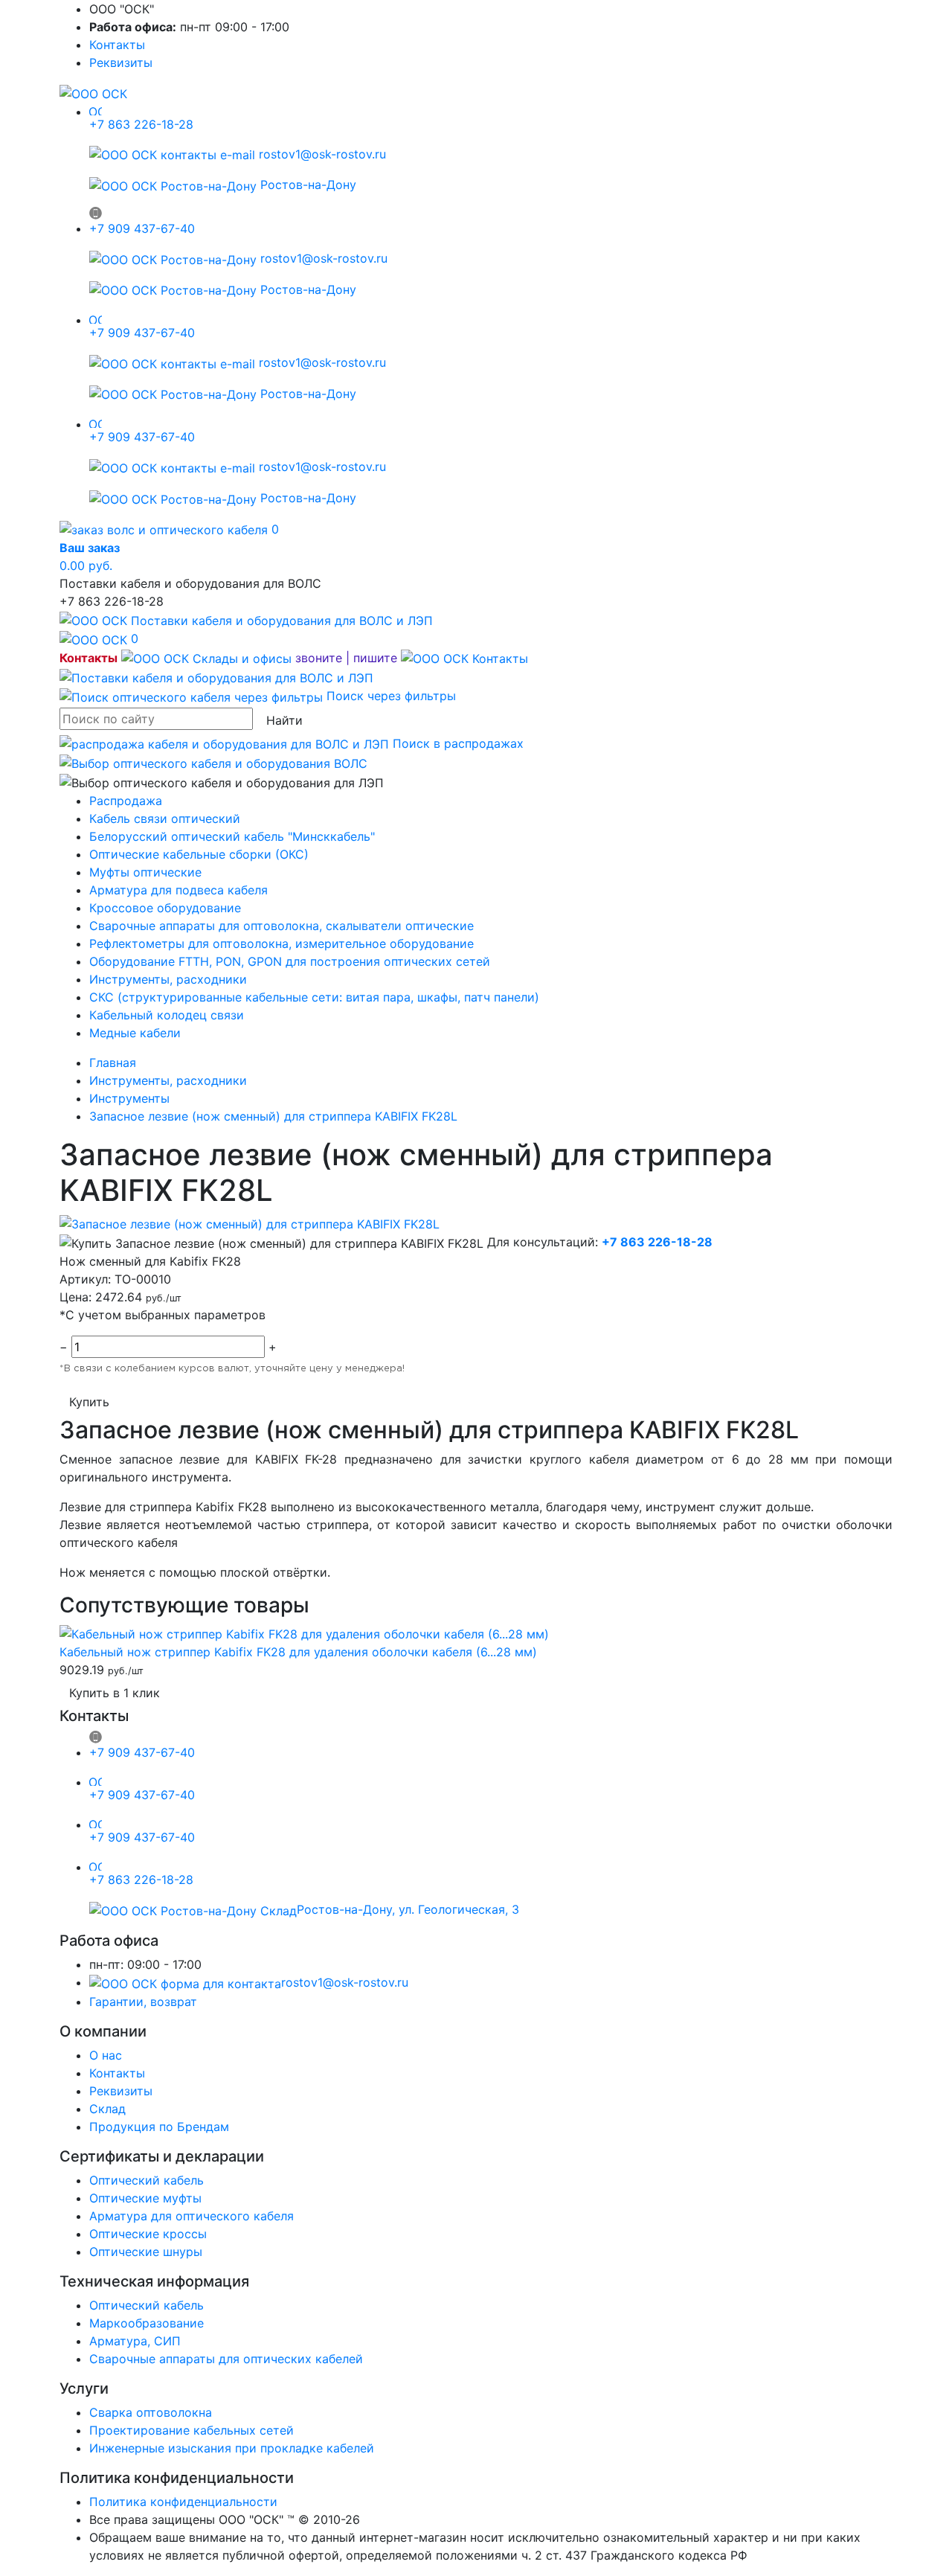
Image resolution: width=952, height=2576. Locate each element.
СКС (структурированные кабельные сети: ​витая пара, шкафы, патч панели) (314, 997)
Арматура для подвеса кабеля (178, 890)
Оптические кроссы (148, 2234)
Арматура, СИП (135, 2341)
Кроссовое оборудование (165, 908)
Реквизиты (121, 63)
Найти (284, 720)
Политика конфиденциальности (183, 2502)
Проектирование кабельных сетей (192, 2430)
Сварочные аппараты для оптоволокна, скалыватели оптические (282, 926)
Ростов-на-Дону (306, 185)
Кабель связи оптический (165, 818)
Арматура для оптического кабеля (192, 2216)
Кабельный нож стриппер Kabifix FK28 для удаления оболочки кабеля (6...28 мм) (298, 1652)
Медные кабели (135, 1033)
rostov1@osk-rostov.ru (321, 154)
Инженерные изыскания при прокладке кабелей (232, 2448)
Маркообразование (147, 2323)
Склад (107, 2109)
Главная (113, 1063)
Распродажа (126, 801)
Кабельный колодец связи (167, 1015)
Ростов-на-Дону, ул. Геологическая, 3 (408, 1909)
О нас (106, 2055)
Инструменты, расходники (168, 979)
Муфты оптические (145, 872)
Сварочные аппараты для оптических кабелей (226, 2359)
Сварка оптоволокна (151, 2412)
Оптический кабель (147, 2180)
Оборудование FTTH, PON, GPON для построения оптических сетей (290, 961)
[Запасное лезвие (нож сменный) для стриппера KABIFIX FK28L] (250, 1223)
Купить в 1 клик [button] (115, 1693)
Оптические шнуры (146, 2252)
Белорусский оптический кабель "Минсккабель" (232, 836)
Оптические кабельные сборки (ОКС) (199, 854)
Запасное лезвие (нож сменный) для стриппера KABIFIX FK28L (273, 1116)
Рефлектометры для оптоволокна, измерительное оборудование (282, 943)
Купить (89, 1402)
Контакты (117, 45)
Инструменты (129, 1098)
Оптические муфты (145, 2198)
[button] (325, 658)
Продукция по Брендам (159, 2127)
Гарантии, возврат (143, 2002)
